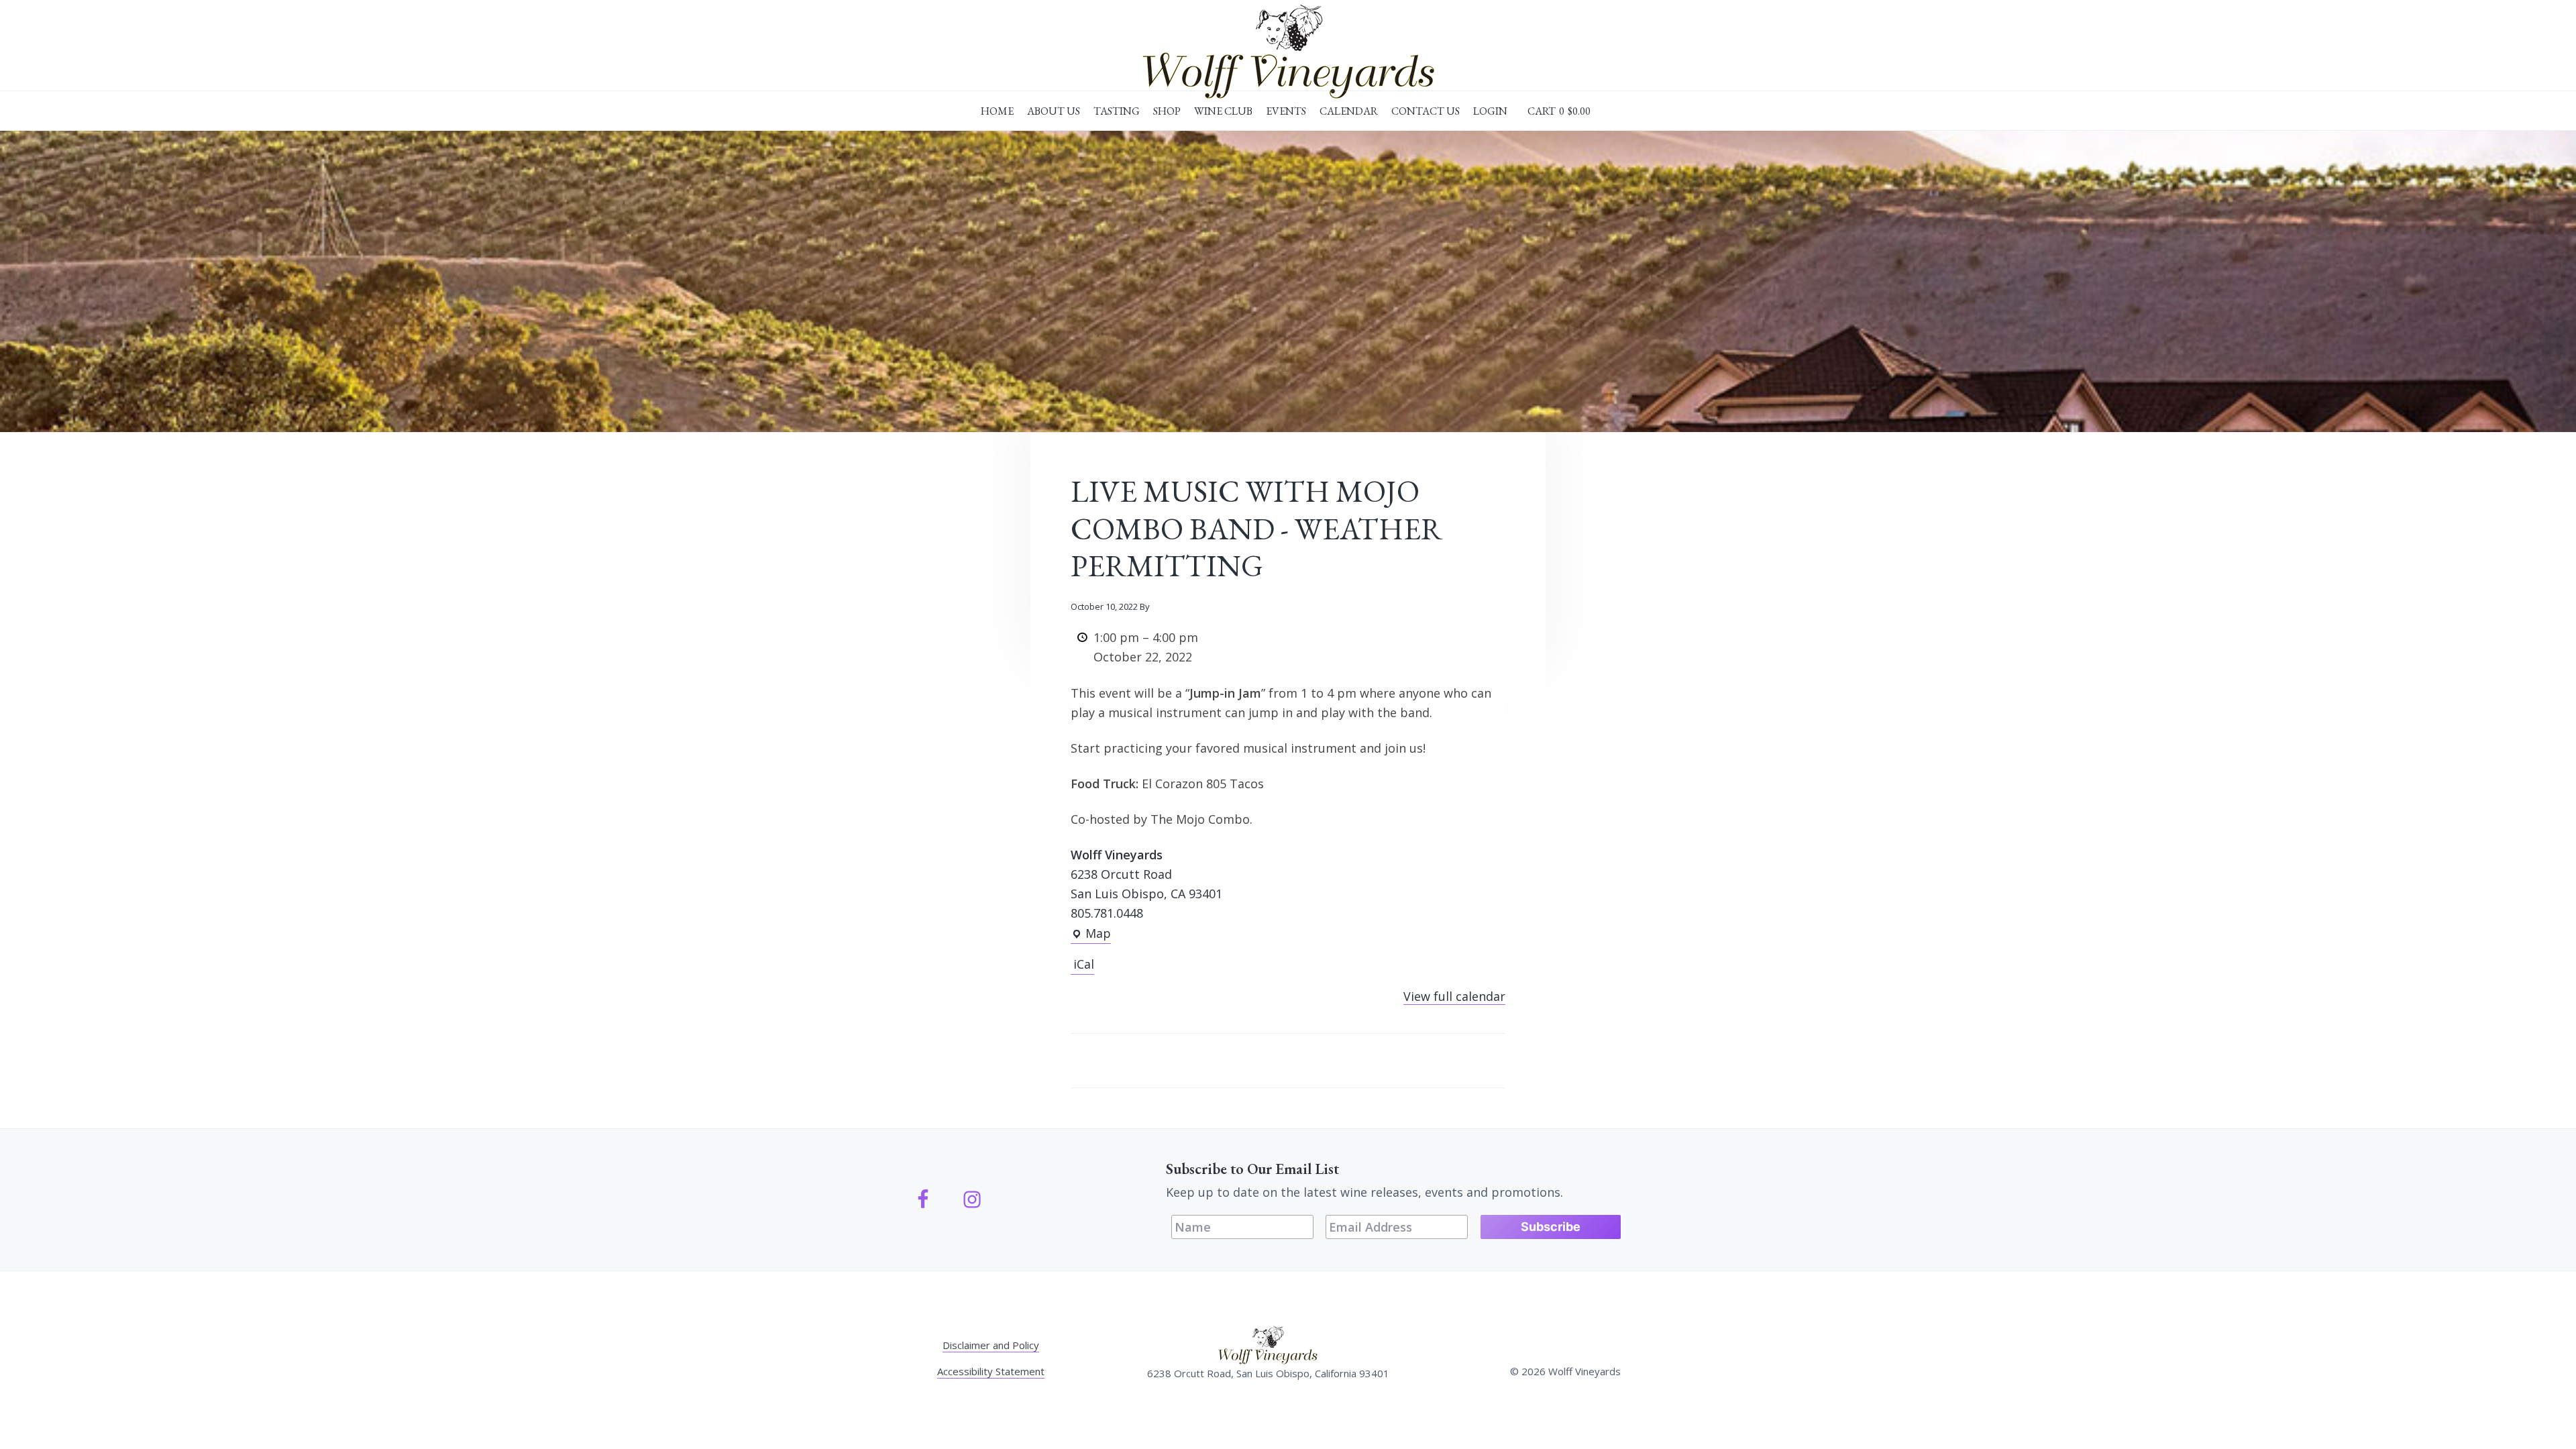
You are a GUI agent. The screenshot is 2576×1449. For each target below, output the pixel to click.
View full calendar (1454, 996)
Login (1490, 111)
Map (1091, 934)
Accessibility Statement (991, 1371)
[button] (1559, 111)
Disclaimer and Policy (991, 1345)
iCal (1084, 964)
